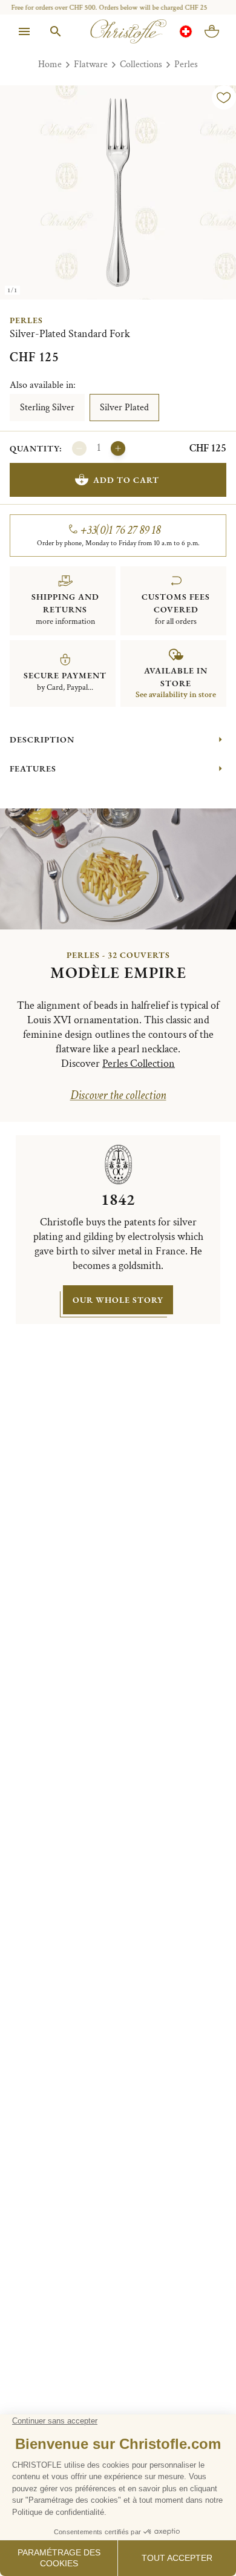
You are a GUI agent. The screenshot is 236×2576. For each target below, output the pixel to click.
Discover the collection (118, 1095)
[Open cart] (212, 31)
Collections (141, 64)
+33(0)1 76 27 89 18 (121, 530)
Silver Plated (124, 408)
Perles (186, 64)
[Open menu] (24, 31)
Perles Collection (139, 1064)
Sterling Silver (47, 408)
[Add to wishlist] (224, 97)
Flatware (91, 64)
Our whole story (118, 1300)
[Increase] (118, 448)
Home (50, 64)
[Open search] (56, 31)
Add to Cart (126, 480)
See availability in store (176, 695)
